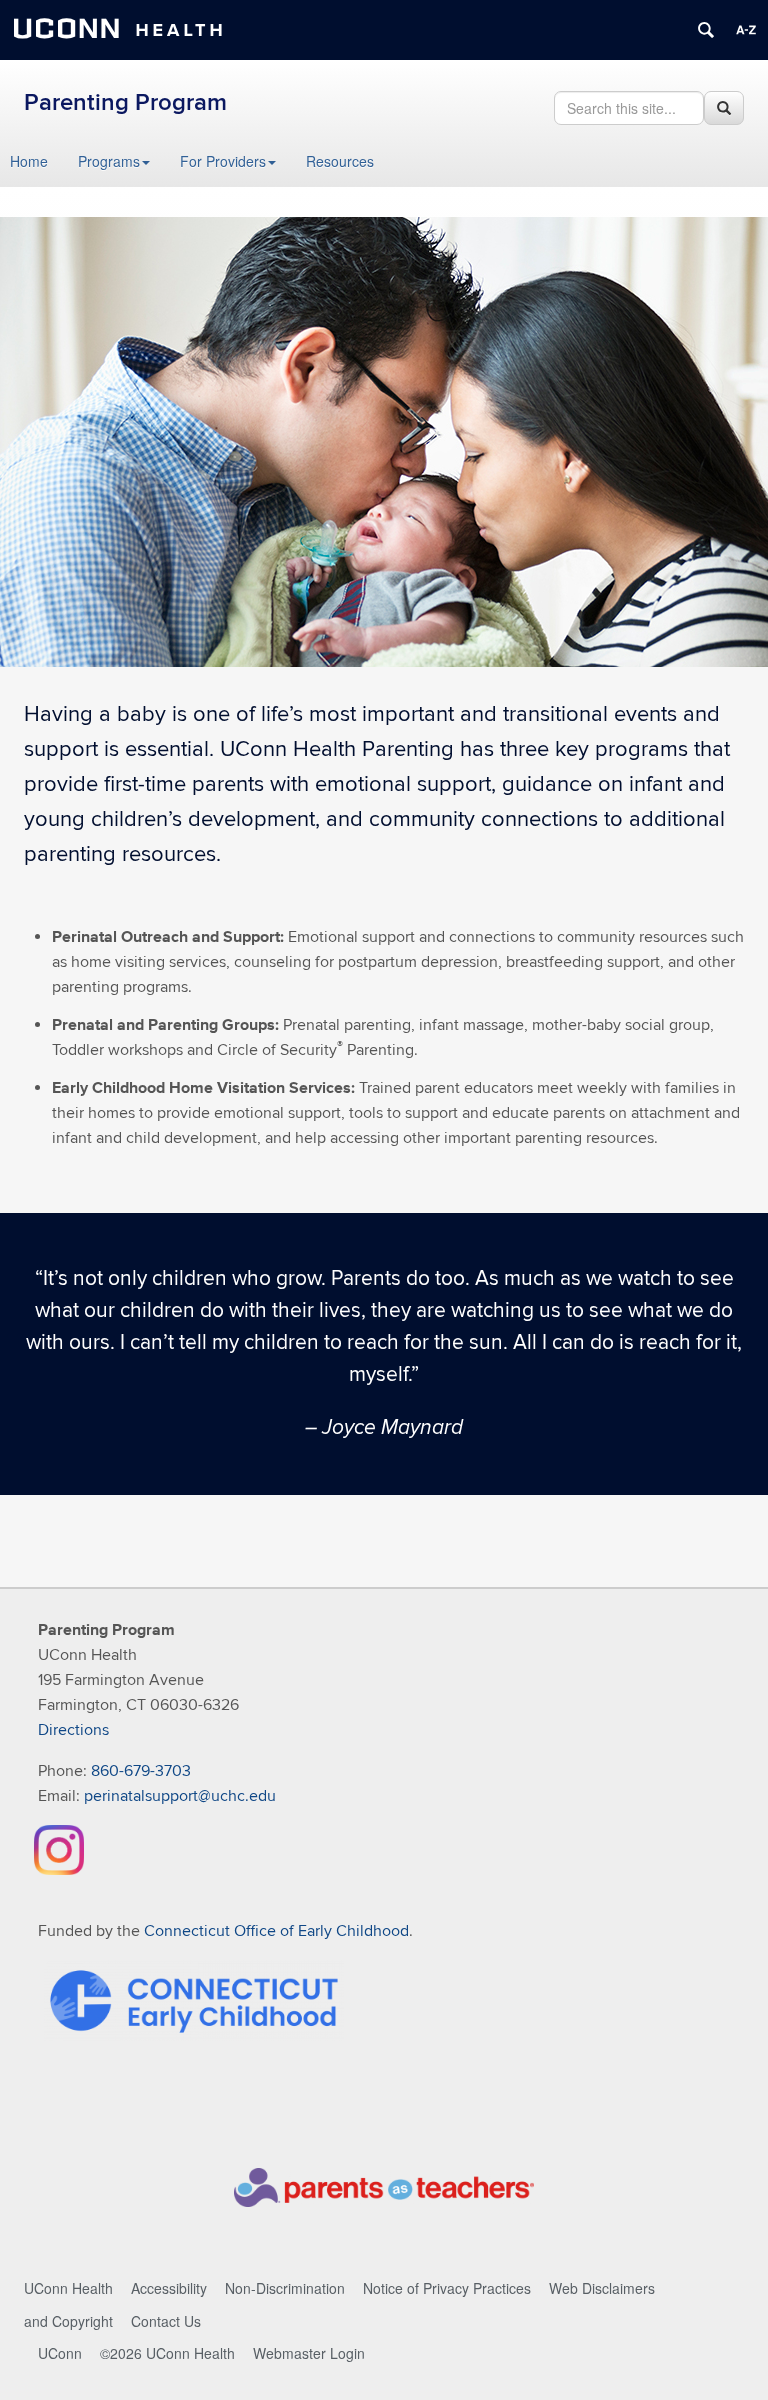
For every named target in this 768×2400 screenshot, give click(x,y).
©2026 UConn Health (167, 2353)
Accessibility (169, 2288)
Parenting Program (125, 102)
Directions (73, 1730)
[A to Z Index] (746, 30)
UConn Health (68, 2288)
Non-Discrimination (285, 2288)
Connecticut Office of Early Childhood (276, 1931)
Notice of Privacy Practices (447, 2288)
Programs (109, 161)
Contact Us (166, 2321)
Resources (340, 161)
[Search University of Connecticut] (706, 30)
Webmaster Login (309, 2353)
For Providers (223, 161)
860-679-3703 (141, 1771)
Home (29, 161)
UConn (60, 2353)
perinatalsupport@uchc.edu (180, 1796)
